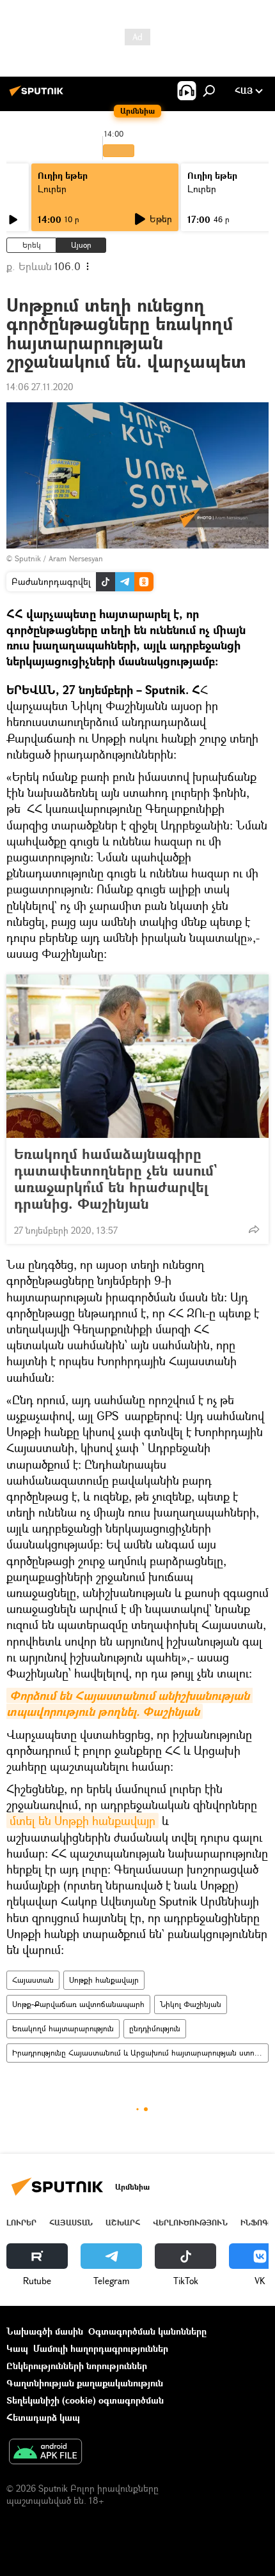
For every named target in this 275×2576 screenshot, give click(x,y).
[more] (254, 1229)
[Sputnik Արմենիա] (38, 95)
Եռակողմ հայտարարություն (63, 2028)
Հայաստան (33, 1980)
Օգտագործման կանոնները (147, 2331)
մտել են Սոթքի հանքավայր (82, 1821)
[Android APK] (45, 2453)
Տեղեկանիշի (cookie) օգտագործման (85, 2400)
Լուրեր (52, 189)
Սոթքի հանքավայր (104, 1980)
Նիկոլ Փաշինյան (191, 2004)
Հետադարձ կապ (43, 2417)
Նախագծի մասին (45, 2331)
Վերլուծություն (190, 2223)
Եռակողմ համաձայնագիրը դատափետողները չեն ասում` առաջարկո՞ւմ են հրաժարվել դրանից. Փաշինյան (115, 1179)
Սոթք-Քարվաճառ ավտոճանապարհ (78, 2004)
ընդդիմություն (155, 2028)
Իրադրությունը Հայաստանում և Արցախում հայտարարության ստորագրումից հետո (140, 2053)
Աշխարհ (123, 2223)
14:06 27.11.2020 (40, 387)
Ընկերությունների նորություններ (77, 2366)
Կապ (17, 2348)
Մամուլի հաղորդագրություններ (101, 2348)
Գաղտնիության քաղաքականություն (85, 2383)
